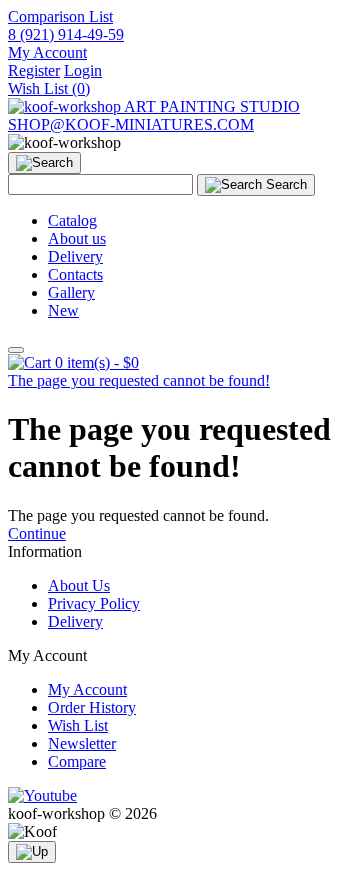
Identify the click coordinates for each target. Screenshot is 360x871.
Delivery (75, 256)
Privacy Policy (94, 603)
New (63, 310)
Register (34, 70)
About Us (79, 585)
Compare (77, 761)
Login (83, 70)
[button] (47, 52)
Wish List (78, 725)
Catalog (72, 220)
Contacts (75, 274)
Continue (37, 533)
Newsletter (82, 743)
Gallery (71, 292)
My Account (87, 689)
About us (77, 238)
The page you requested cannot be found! (139, 380)
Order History (92, 707)
